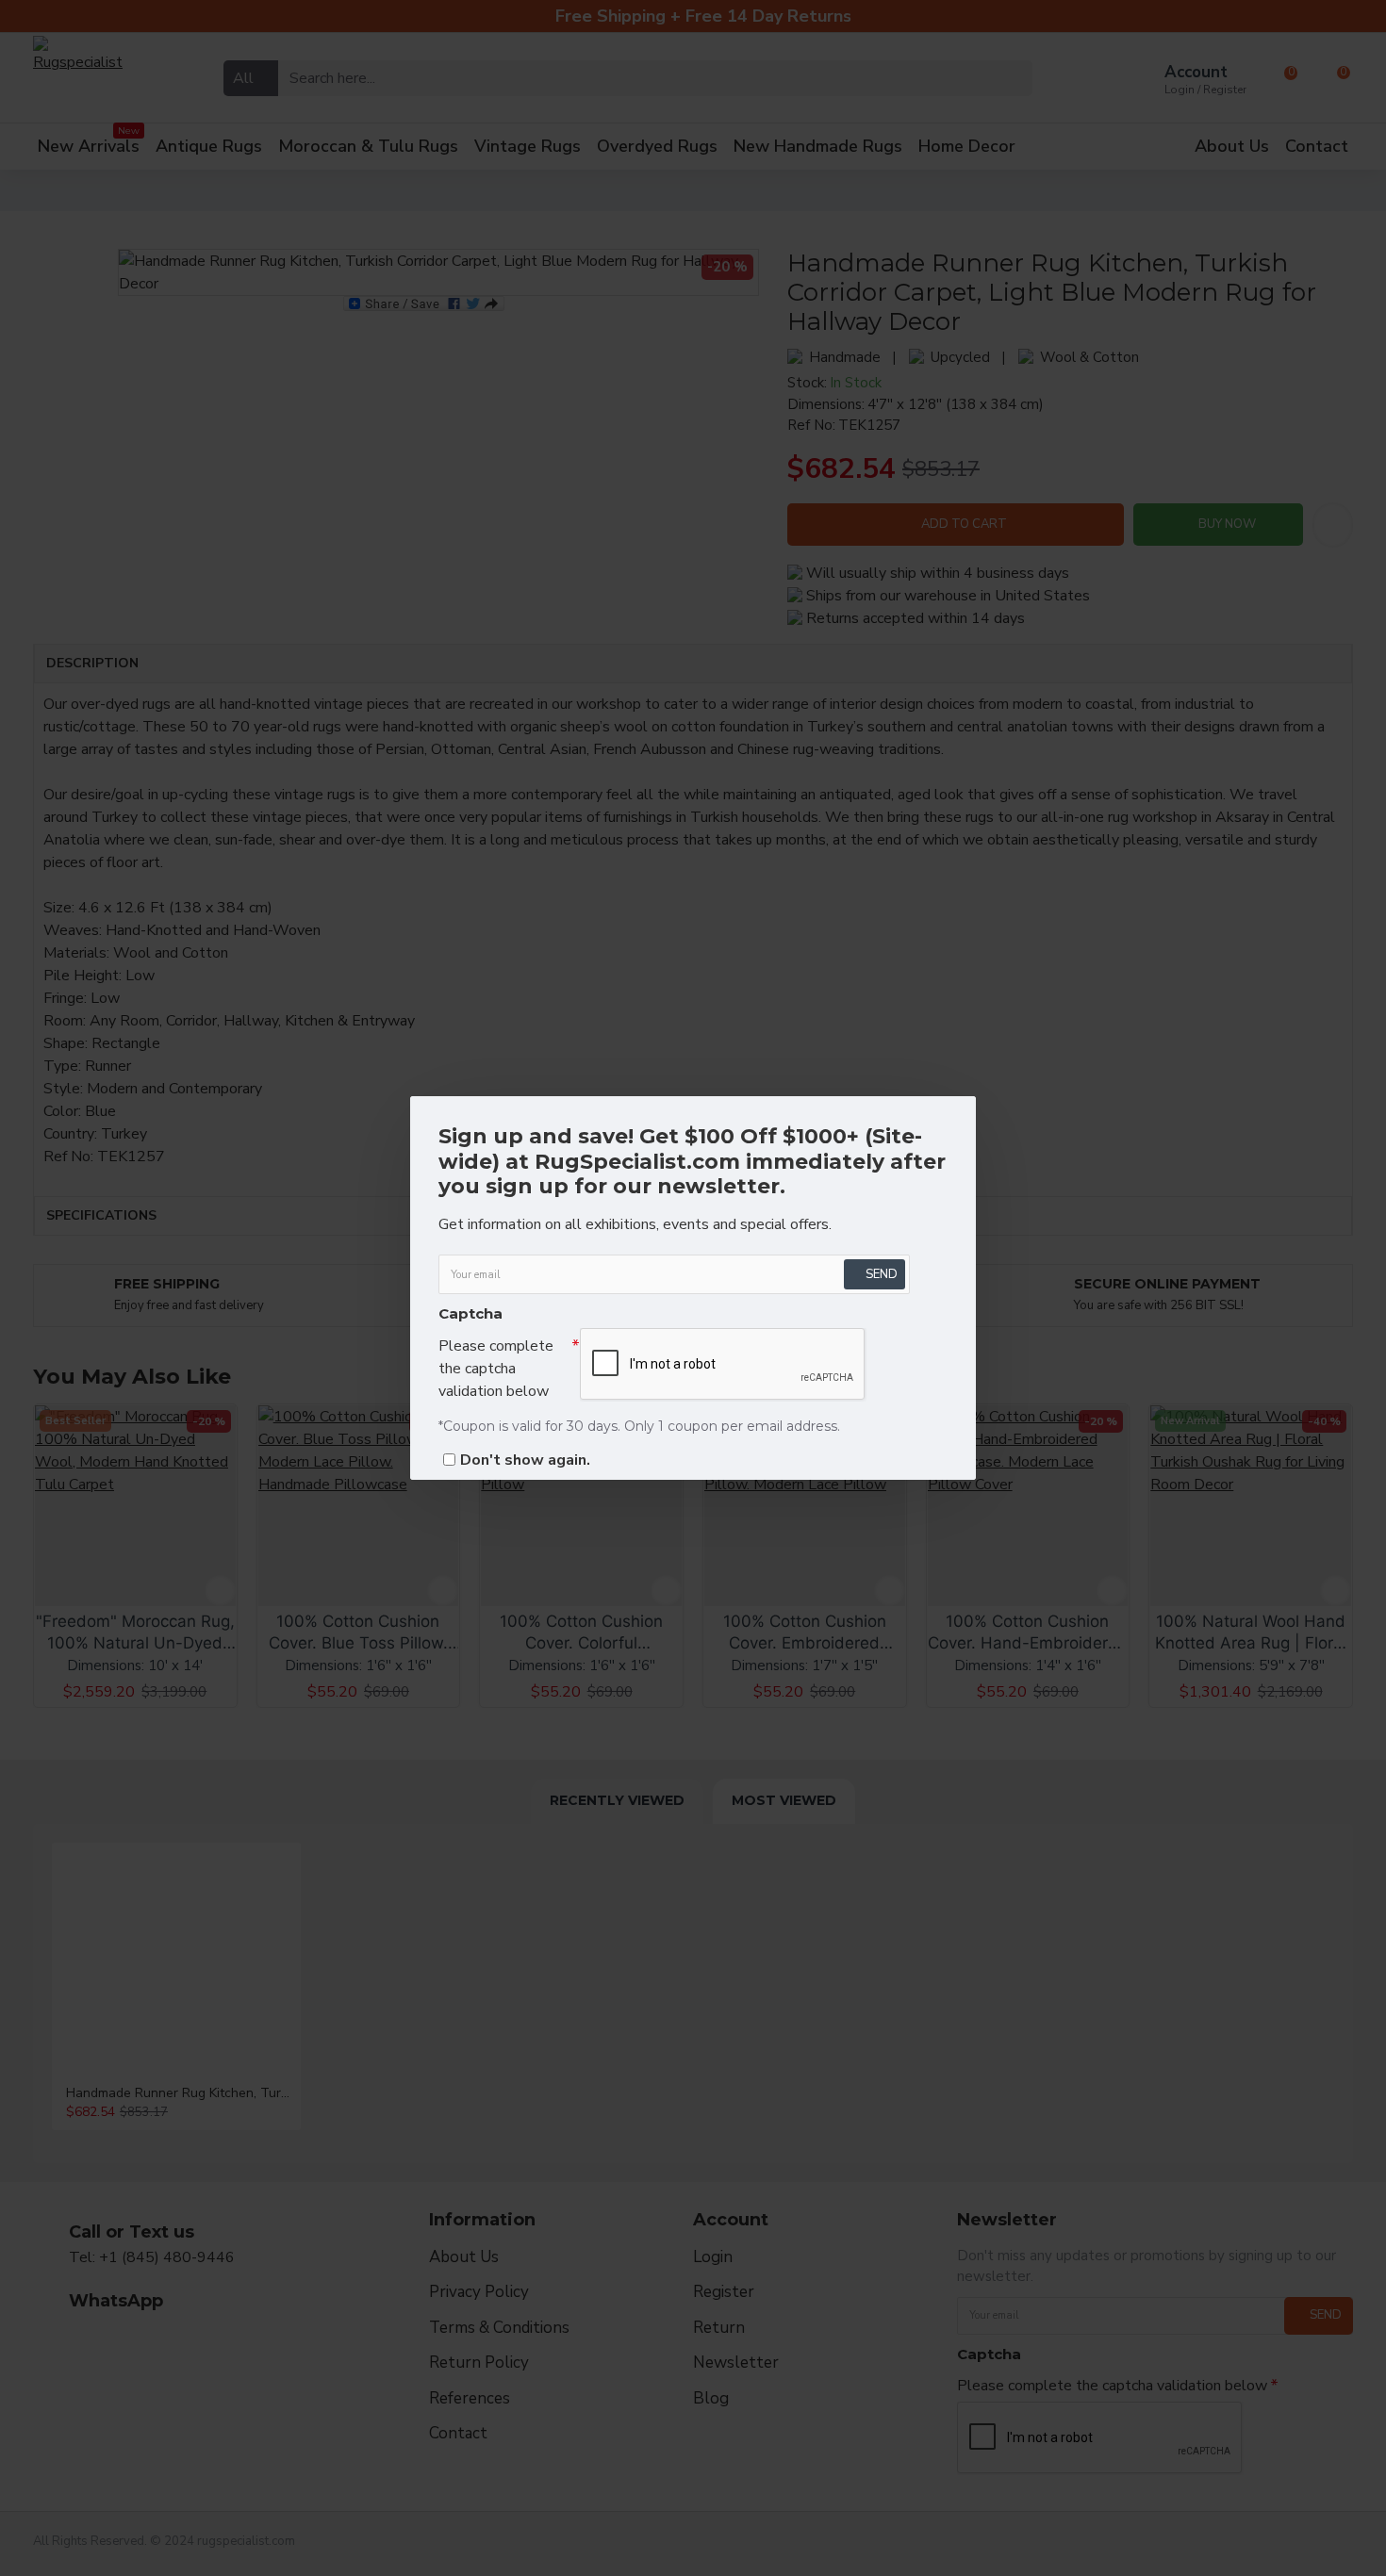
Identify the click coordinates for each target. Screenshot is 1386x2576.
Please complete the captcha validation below (496, 1369)
